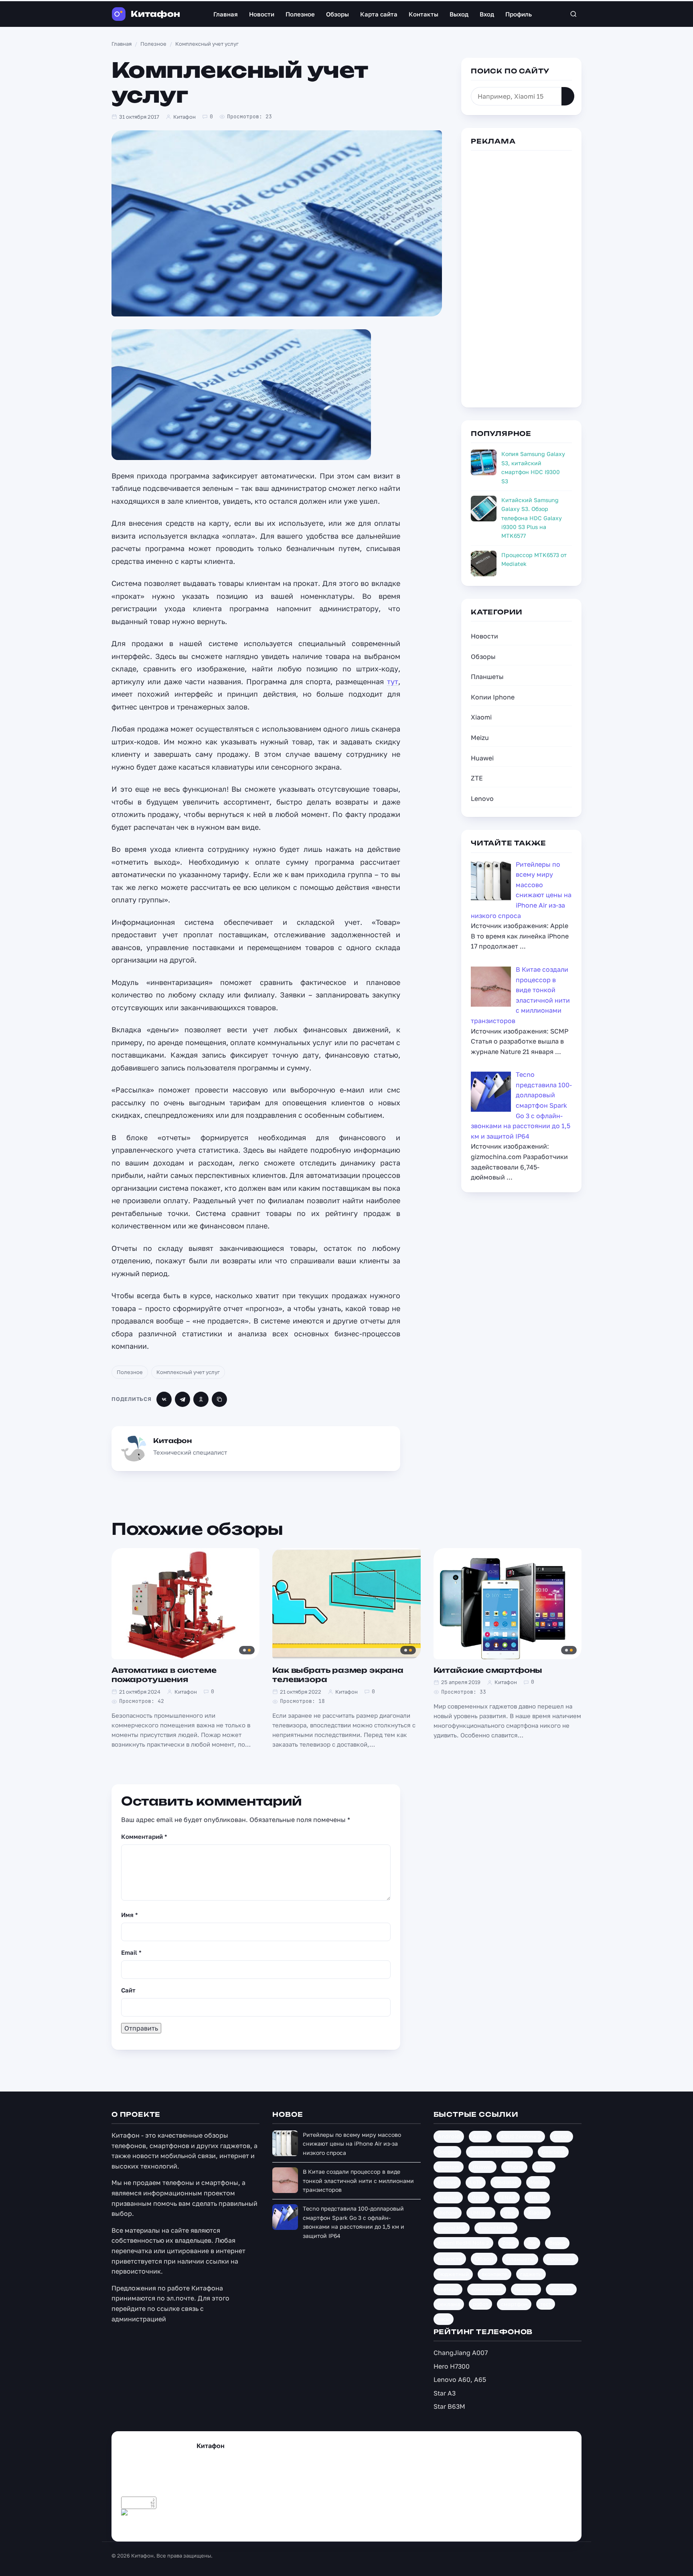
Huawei (482, 758)
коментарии (487, 2289)
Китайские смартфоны (488, 1670)
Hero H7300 (452, 2366)
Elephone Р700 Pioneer (499, 2152)
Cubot (561, 2136)
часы (444, 2319)
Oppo (478, 2197)
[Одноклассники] (201, 1399)
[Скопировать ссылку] (219, 1399)
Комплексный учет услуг (188, 1372)
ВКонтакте (212, 2526)
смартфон (514, 2304)
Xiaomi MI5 (452, 2228)
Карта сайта (379, 14)
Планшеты (487, 677)
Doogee (447, 2152)
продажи (561, 2289)
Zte (532, 2243)
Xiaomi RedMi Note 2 (463, 2243)
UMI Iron (481, 2213)
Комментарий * (144, 1836)
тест (546, 2304)
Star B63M (449, 2406)
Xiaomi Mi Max (496, 2228)
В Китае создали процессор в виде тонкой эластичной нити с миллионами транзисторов (358, 2181)
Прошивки (561, 2259)
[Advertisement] (521, 278)
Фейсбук (172, 2526)
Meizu (480, 738)
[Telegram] (182, 1399)
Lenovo (482, 799)
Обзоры (337, 14)
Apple (480, 2136)
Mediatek (506, 2182)
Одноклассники (260, 2526)
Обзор (484, 2259)
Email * (131, 1952)
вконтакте (494, 2274)
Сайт (128, 1990)
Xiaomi (481, 717)
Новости (262, 14)
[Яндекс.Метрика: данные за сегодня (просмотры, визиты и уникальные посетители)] (139, 2515)
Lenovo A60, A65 (460, 2379)
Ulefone (448, 2213)
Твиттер (141, 2526)
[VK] (164, 1399)
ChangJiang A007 (461, 2353)
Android (449, 2136)
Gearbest (553, 2152)
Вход (487, 14)
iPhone (514, 2167)
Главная (226, 14)
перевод (526, 2289)
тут (393, 681)
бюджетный (453, 2274)
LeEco (544, 2167)
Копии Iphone (493, 697)
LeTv (476, 2182)
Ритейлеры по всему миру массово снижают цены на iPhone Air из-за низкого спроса (352, 2144)
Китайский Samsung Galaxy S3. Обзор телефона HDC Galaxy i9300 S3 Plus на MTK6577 (532, 518)
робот (480, 2304)
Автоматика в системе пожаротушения (164, 1675)
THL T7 (537, 2197)
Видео (557, 2243)
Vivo (510, 2213)
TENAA (507, 2197)
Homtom (449, 2167)
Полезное (300, 14)
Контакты (423, 14)
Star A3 (445, 2393)
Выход (459, 14)
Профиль (519, 14)
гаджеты (531, 2274)
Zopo (509, 2243)
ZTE (477, 778)
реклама (449, 2304)
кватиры (448, 2289)
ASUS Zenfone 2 (521, 2136)
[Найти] (568, 96)
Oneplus (448, 2197)
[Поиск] (573, 14)
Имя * (130, 1915)
